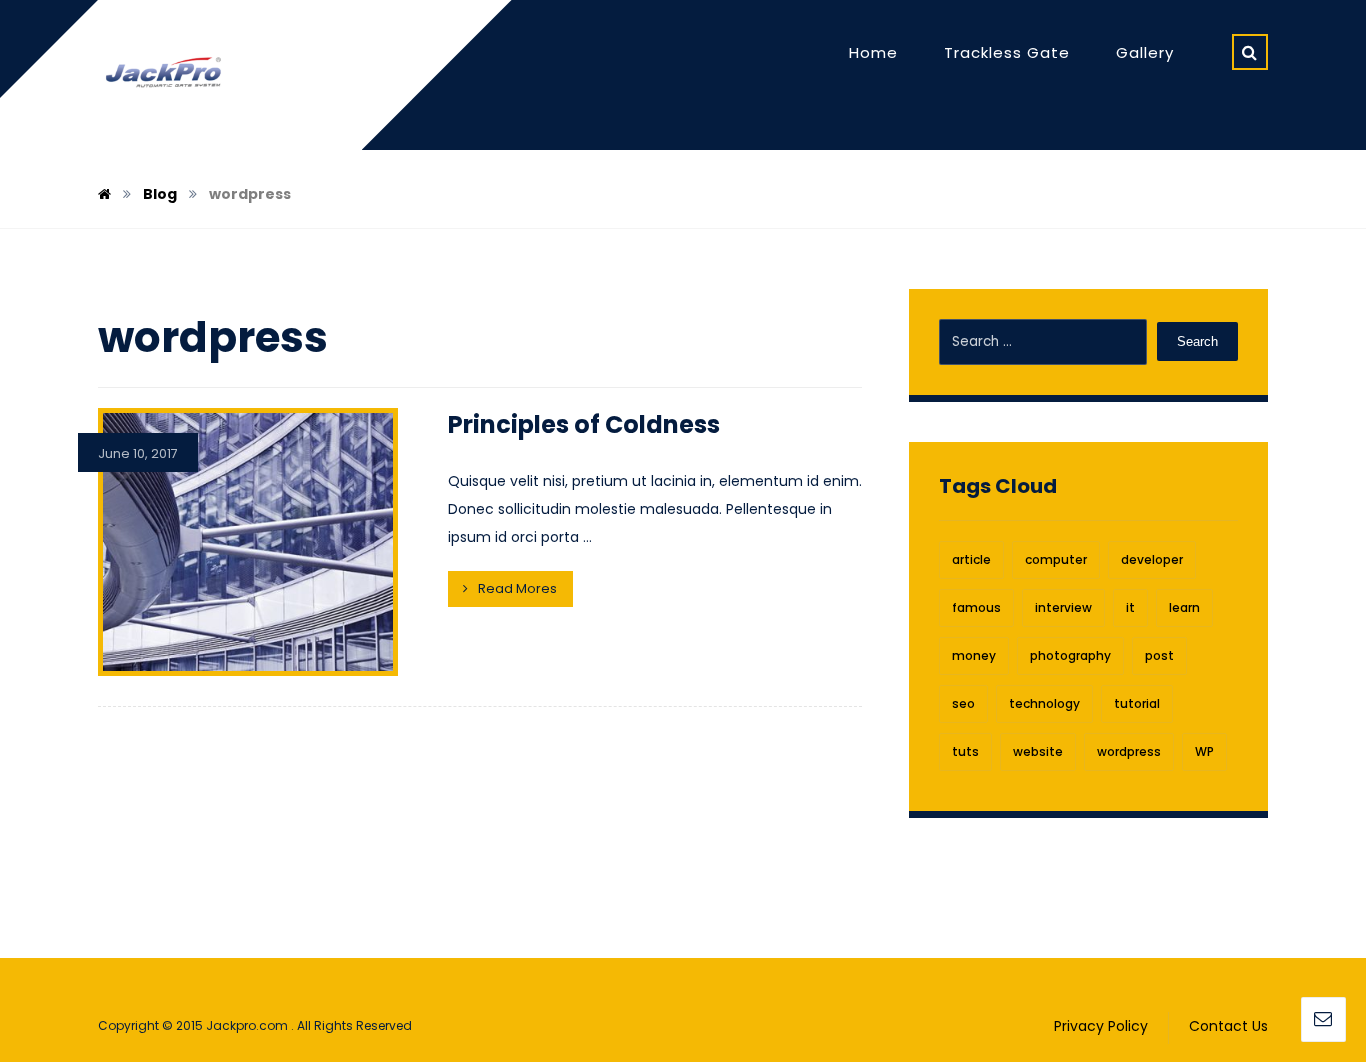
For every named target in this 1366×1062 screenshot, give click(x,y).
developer (1152, 559)
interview (1063, 607)
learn (1184, 607)
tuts (965, 751)
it (1130, 607)
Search (1197, 341)
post (1159, 655)
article (971, 559)
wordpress (1129, 751)
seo (963, 703)
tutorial (1137, 703)
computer (1056, 559)
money (974, 655)
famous (976, 607)
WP (1204, 751)
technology (1044, 703)
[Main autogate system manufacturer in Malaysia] (163, 74)
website (1038, 751)
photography (1070, 655)
